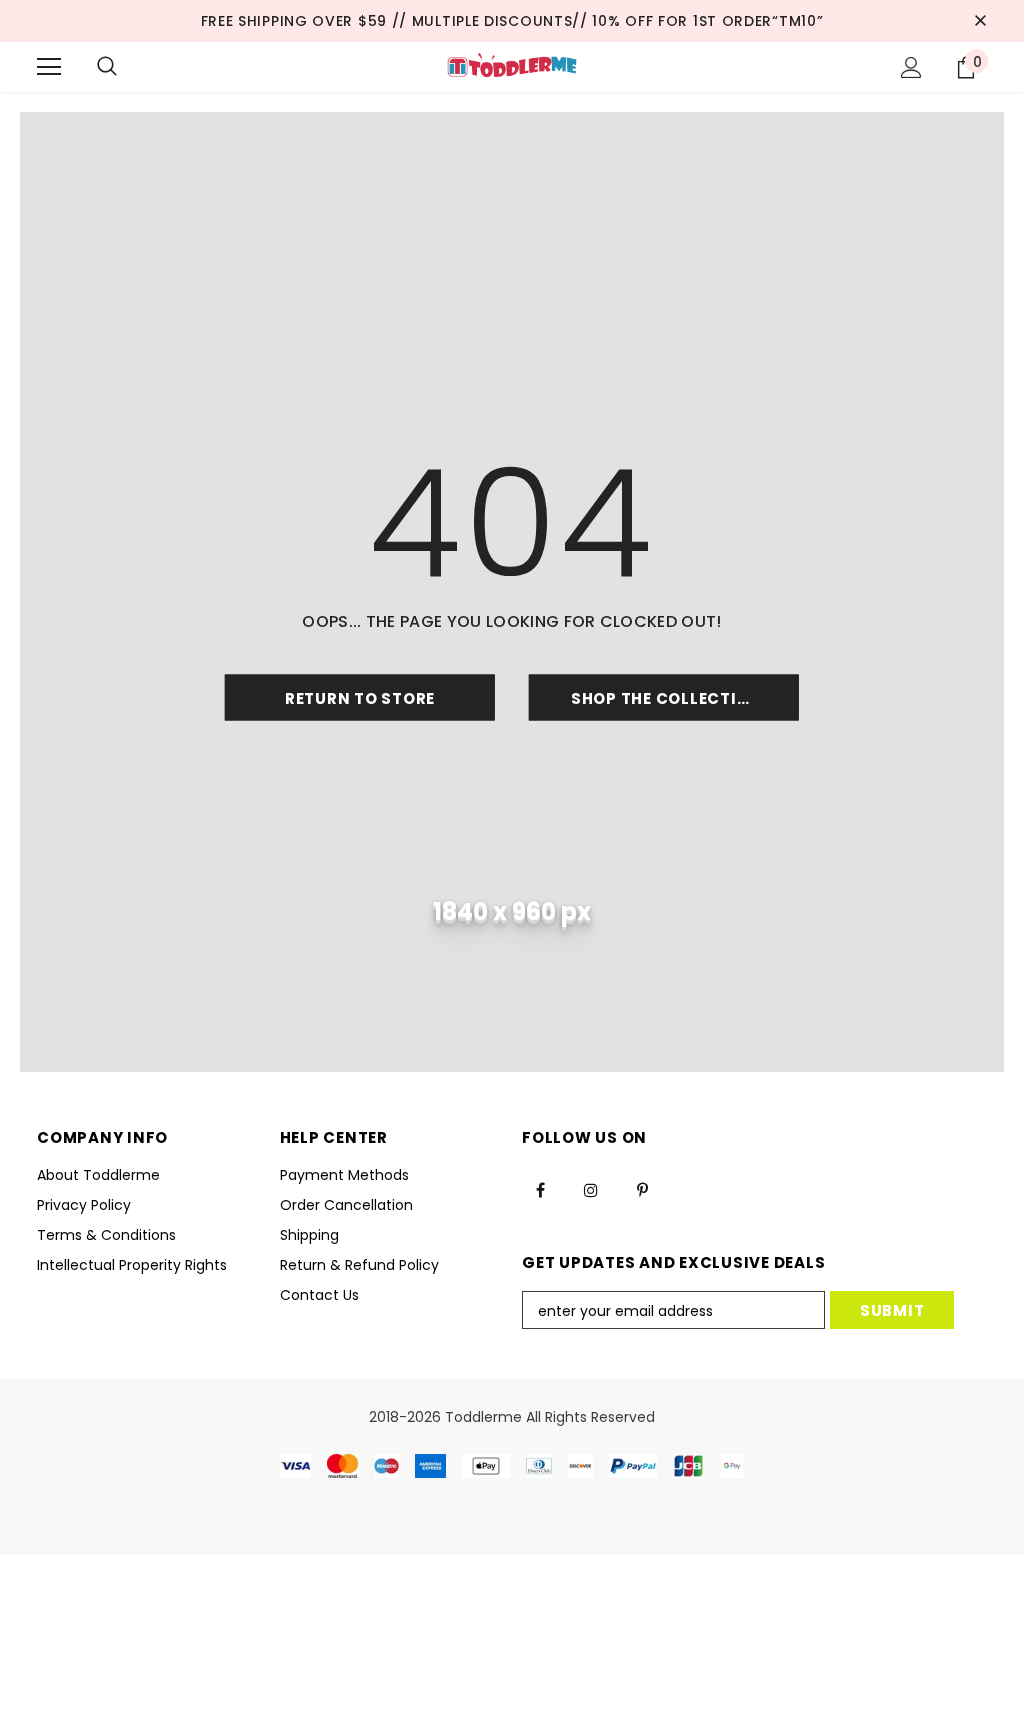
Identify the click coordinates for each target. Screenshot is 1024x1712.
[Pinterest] (642, 1189)
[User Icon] (911, 67)
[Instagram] (591, 1189)
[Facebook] (540, 1189)
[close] (980, 21)
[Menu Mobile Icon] (49, 67)
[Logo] (511, 66)
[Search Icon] (107, 67)
